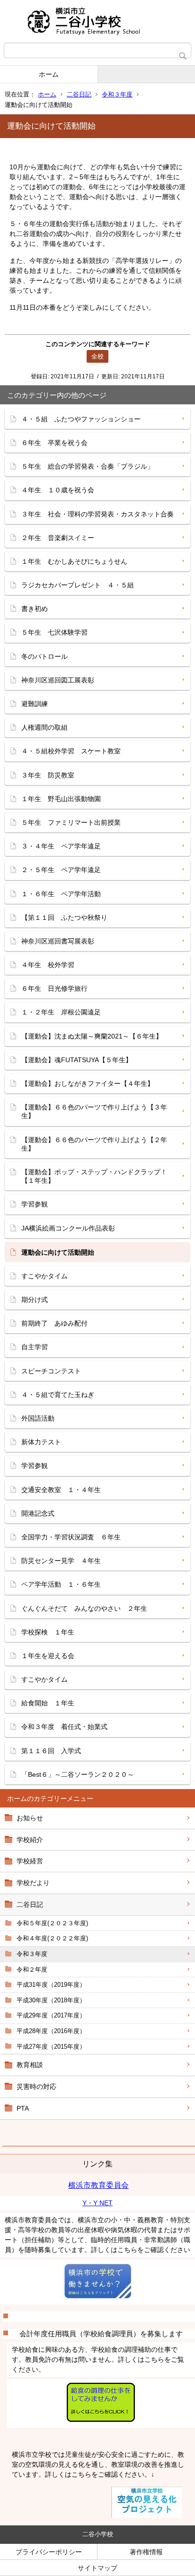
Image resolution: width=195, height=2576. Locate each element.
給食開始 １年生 (48, 1703)
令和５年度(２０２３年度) (52, 1923)
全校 (97, 356)
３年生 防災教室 (48, 775)
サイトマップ (97, 2568)
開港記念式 (38, 1513)
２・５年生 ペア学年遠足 (61, 870)
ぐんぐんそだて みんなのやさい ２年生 (84, 1608)
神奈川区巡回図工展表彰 (58, 680)
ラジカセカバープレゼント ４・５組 (78, 585)
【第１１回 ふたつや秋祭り (64, 917)
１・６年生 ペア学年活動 (61, 894)
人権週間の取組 (44, 727)
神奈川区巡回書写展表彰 (58, 941)
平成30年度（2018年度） (51, 2000)
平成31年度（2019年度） (51, 1985)
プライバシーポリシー (49, 2552)
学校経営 (30, 1861)
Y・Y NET (97, 2203)
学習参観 (35, 1204)
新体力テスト (41, 1442)
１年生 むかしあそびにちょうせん (74, 561)
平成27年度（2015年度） (51, 2047)
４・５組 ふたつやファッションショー (81, 419)
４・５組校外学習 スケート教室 (71, 751)
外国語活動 (38, 1418)
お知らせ (30, 1818)
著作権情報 (146, 2552)
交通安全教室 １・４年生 (61, 1490)
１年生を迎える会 (48, 1656)
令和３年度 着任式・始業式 (64, 1727)
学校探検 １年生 (48, 1632)
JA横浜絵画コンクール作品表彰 (68, 1228)
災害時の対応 (36, 2087)
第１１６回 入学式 (51, 1751)
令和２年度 (32, 1969)
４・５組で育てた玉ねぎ (58, 1395)
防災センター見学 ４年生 (61, 1561)
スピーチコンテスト (51, 1371)
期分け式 (35, 1300)
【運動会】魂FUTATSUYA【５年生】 (77, 1060)
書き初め (35, 609)
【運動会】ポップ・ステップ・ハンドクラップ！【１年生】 (94, 1176)
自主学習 (35, 1347)
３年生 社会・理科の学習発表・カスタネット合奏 (97, 514)
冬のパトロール (44, 656)
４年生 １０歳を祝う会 (58, 490)
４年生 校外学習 (48, 965)
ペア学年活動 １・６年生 (61, 1584)
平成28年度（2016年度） (51, 2031)
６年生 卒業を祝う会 (54, 443)
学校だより (33, 1883)
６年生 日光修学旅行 (54, 988)
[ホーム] (97, 21)
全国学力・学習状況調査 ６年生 (71, 1537)
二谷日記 (79, 94)
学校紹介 (30, 1840)
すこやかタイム (44, 1276)
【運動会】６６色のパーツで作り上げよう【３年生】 (94, 1111)
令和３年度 (117, 94)
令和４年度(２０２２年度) (52, 1938)
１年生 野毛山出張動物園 (61, 799)
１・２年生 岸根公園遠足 (61, 1012)
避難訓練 (35, 704)
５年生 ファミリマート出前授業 (71, 822)
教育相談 (30, 2065)
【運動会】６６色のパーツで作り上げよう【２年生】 (94, 1144)
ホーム (49, 74)
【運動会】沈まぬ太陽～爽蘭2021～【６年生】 (92, 1036)
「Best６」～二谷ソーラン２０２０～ (78, 1774)
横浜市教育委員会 (98, 2185)
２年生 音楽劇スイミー (58, 538)
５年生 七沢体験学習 (54, 632)
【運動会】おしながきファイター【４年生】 (88, 1083)
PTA (23, 2108)
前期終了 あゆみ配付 (54, 1323)
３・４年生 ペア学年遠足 (61, 846)
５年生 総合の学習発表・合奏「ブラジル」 (88, 466)
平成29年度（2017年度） (51, 2015)
